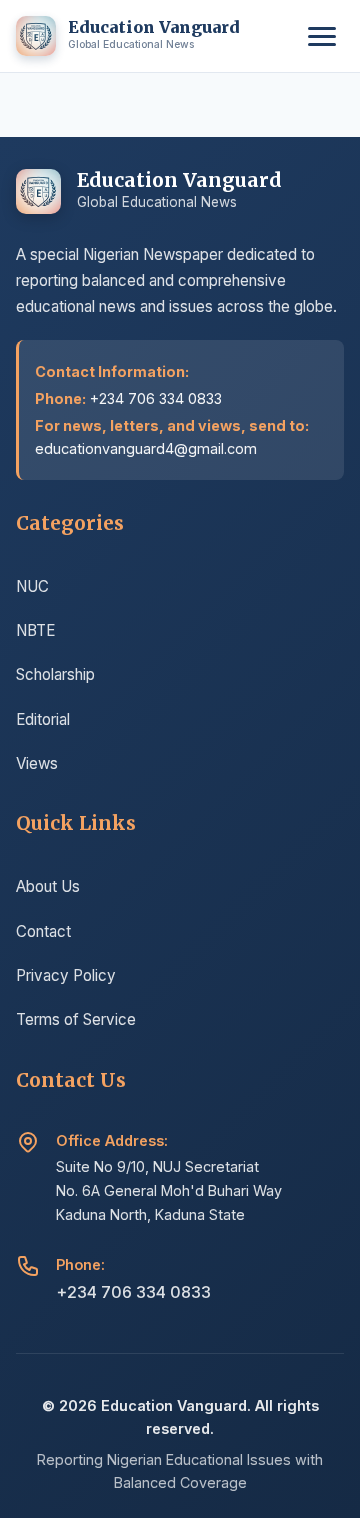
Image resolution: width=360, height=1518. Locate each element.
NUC (32, 586)
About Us (48, 886)
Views (37, 763)
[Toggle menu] (322, 36)
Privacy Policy (66, 975)
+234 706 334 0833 (133, 1292)
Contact (43, 931)
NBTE (35, 630)
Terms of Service (76, 1019)
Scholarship (55, 674)
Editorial (43, 719)
